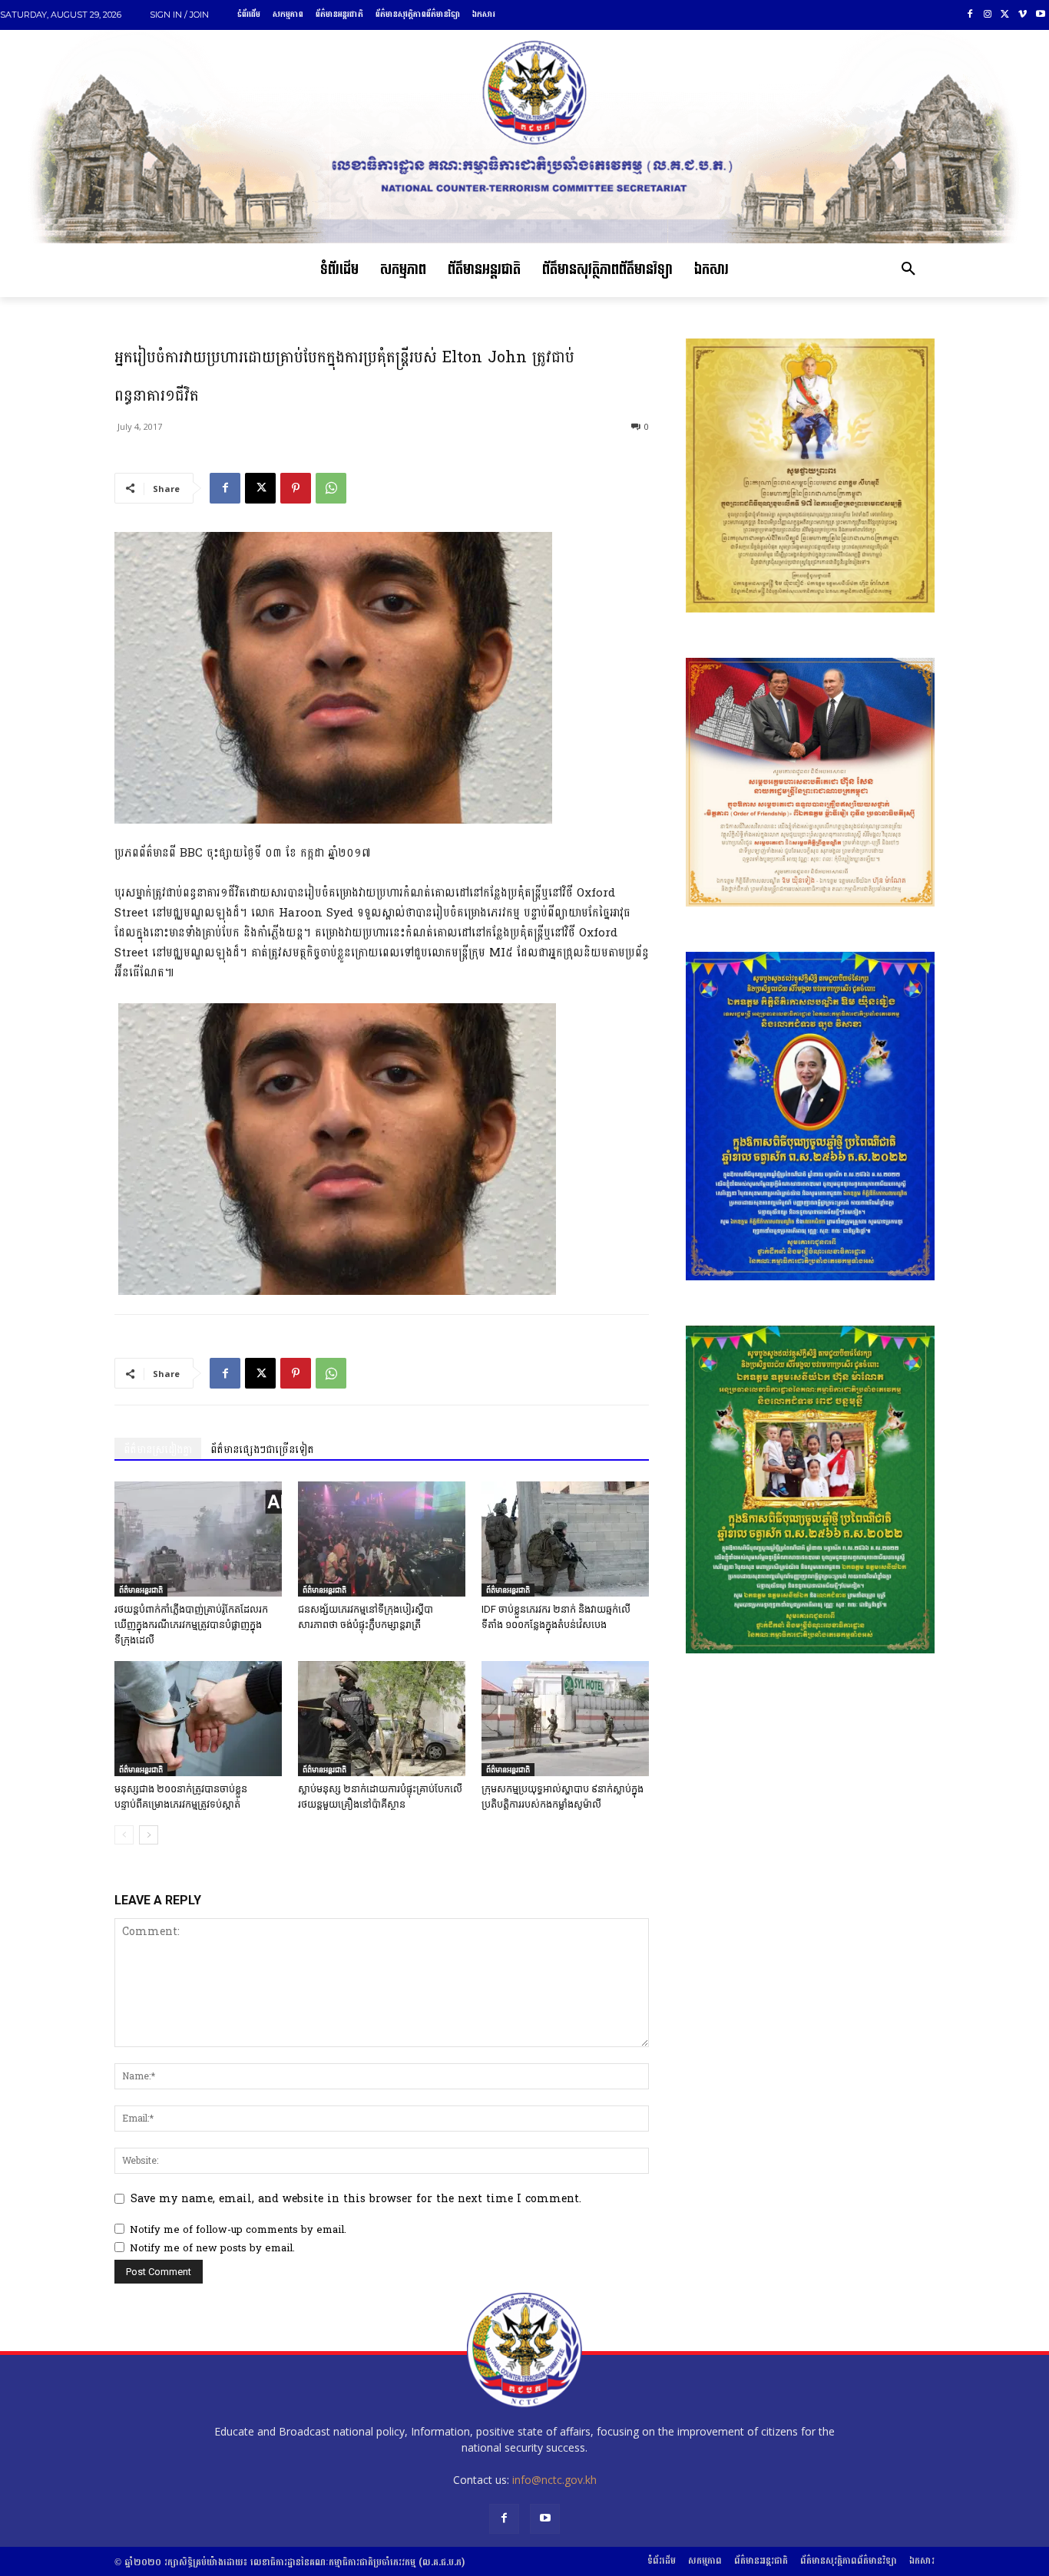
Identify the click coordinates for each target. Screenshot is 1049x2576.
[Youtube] (1040, 15)
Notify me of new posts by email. (212, 2248)
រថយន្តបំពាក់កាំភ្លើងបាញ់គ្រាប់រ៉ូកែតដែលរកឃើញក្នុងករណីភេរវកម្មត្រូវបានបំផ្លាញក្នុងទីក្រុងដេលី (191, 1625)
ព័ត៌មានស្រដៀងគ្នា (158, 1450)
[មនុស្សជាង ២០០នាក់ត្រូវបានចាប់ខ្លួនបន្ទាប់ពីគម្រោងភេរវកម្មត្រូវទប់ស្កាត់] (198, 1719)
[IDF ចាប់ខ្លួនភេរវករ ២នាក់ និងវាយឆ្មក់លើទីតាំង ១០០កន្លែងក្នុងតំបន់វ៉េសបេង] (565, 1539)
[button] (908, 270)
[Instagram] (988, 15)
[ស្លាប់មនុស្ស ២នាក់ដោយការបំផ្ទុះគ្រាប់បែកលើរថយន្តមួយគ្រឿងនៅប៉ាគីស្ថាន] (382, 1719)
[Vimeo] (1023, 15)
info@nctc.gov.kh (554, 2480)
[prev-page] (124, 1835)
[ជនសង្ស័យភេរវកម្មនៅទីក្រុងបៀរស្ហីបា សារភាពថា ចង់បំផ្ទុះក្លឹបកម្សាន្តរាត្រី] (382, 1539)
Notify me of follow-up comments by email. (238, 2230)
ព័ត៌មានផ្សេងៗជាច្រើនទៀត (262, 1450)
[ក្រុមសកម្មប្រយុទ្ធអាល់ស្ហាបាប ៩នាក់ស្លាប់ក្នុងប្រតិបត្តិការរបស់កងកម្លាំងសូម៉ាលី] (565, 1719)
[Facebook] (970, 15)
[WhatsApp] (331, 488)
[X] (1006, 15)
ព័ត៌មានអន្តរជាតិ (141, 1590)
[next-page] (149, 1835)
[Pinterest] (296, 488)
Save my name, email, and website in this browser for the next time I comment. (356, 2199)
